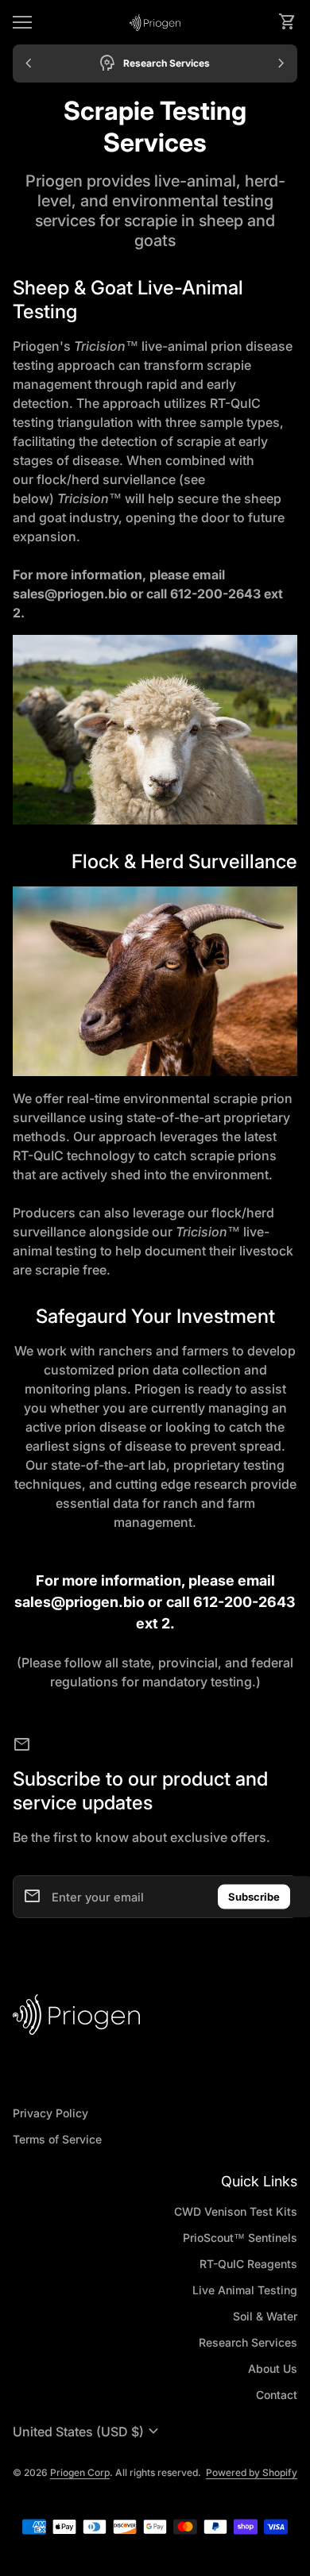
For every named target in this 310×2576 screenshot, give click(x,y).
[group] (155, 63)
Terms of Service (57, 2139)
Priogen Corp (80, 2472)
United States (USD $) (88, 2432)
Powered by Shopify (252, 2472)
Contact (277, 2395)
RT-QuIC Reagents (248, 2264)
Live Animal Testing (245, 2290)
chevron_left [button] (29, 63)
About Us (273, 2368)
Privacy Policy (50, 2113)
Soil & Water (265, 2316)
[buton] (88, 2432)
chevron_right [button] (281, 63)
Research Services (248, 2342)
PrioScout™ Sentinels (240, 2238)
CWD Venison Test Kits (236, 2211)
